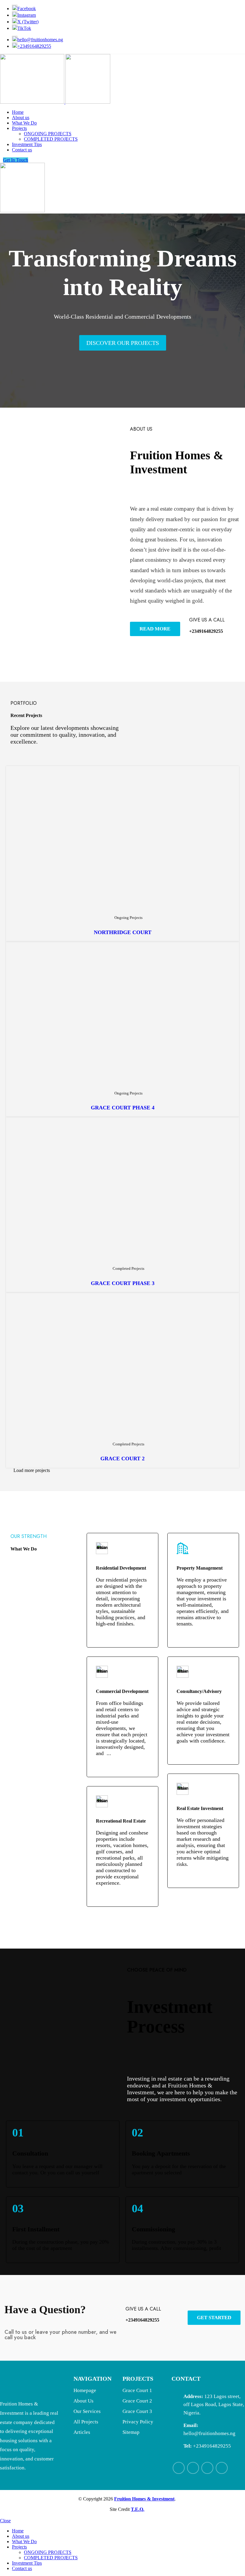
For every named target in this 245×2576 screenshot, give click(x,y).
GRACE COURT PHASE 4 (123, 1108)
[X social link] (193, 2468)
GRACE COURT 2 (122, 1459)
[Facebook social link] (179, 2468)
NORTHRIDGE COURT (123, 932)
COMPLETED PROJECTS (51, 139)
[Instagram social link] (207, 2468)
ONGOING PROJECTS (48, 134)
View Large (230, 769)
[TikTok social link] (222, 2468)
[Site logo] (33, 102)
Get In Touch (16, 160)
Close (5, 2521)
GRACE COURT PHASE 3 (123, 1283)
